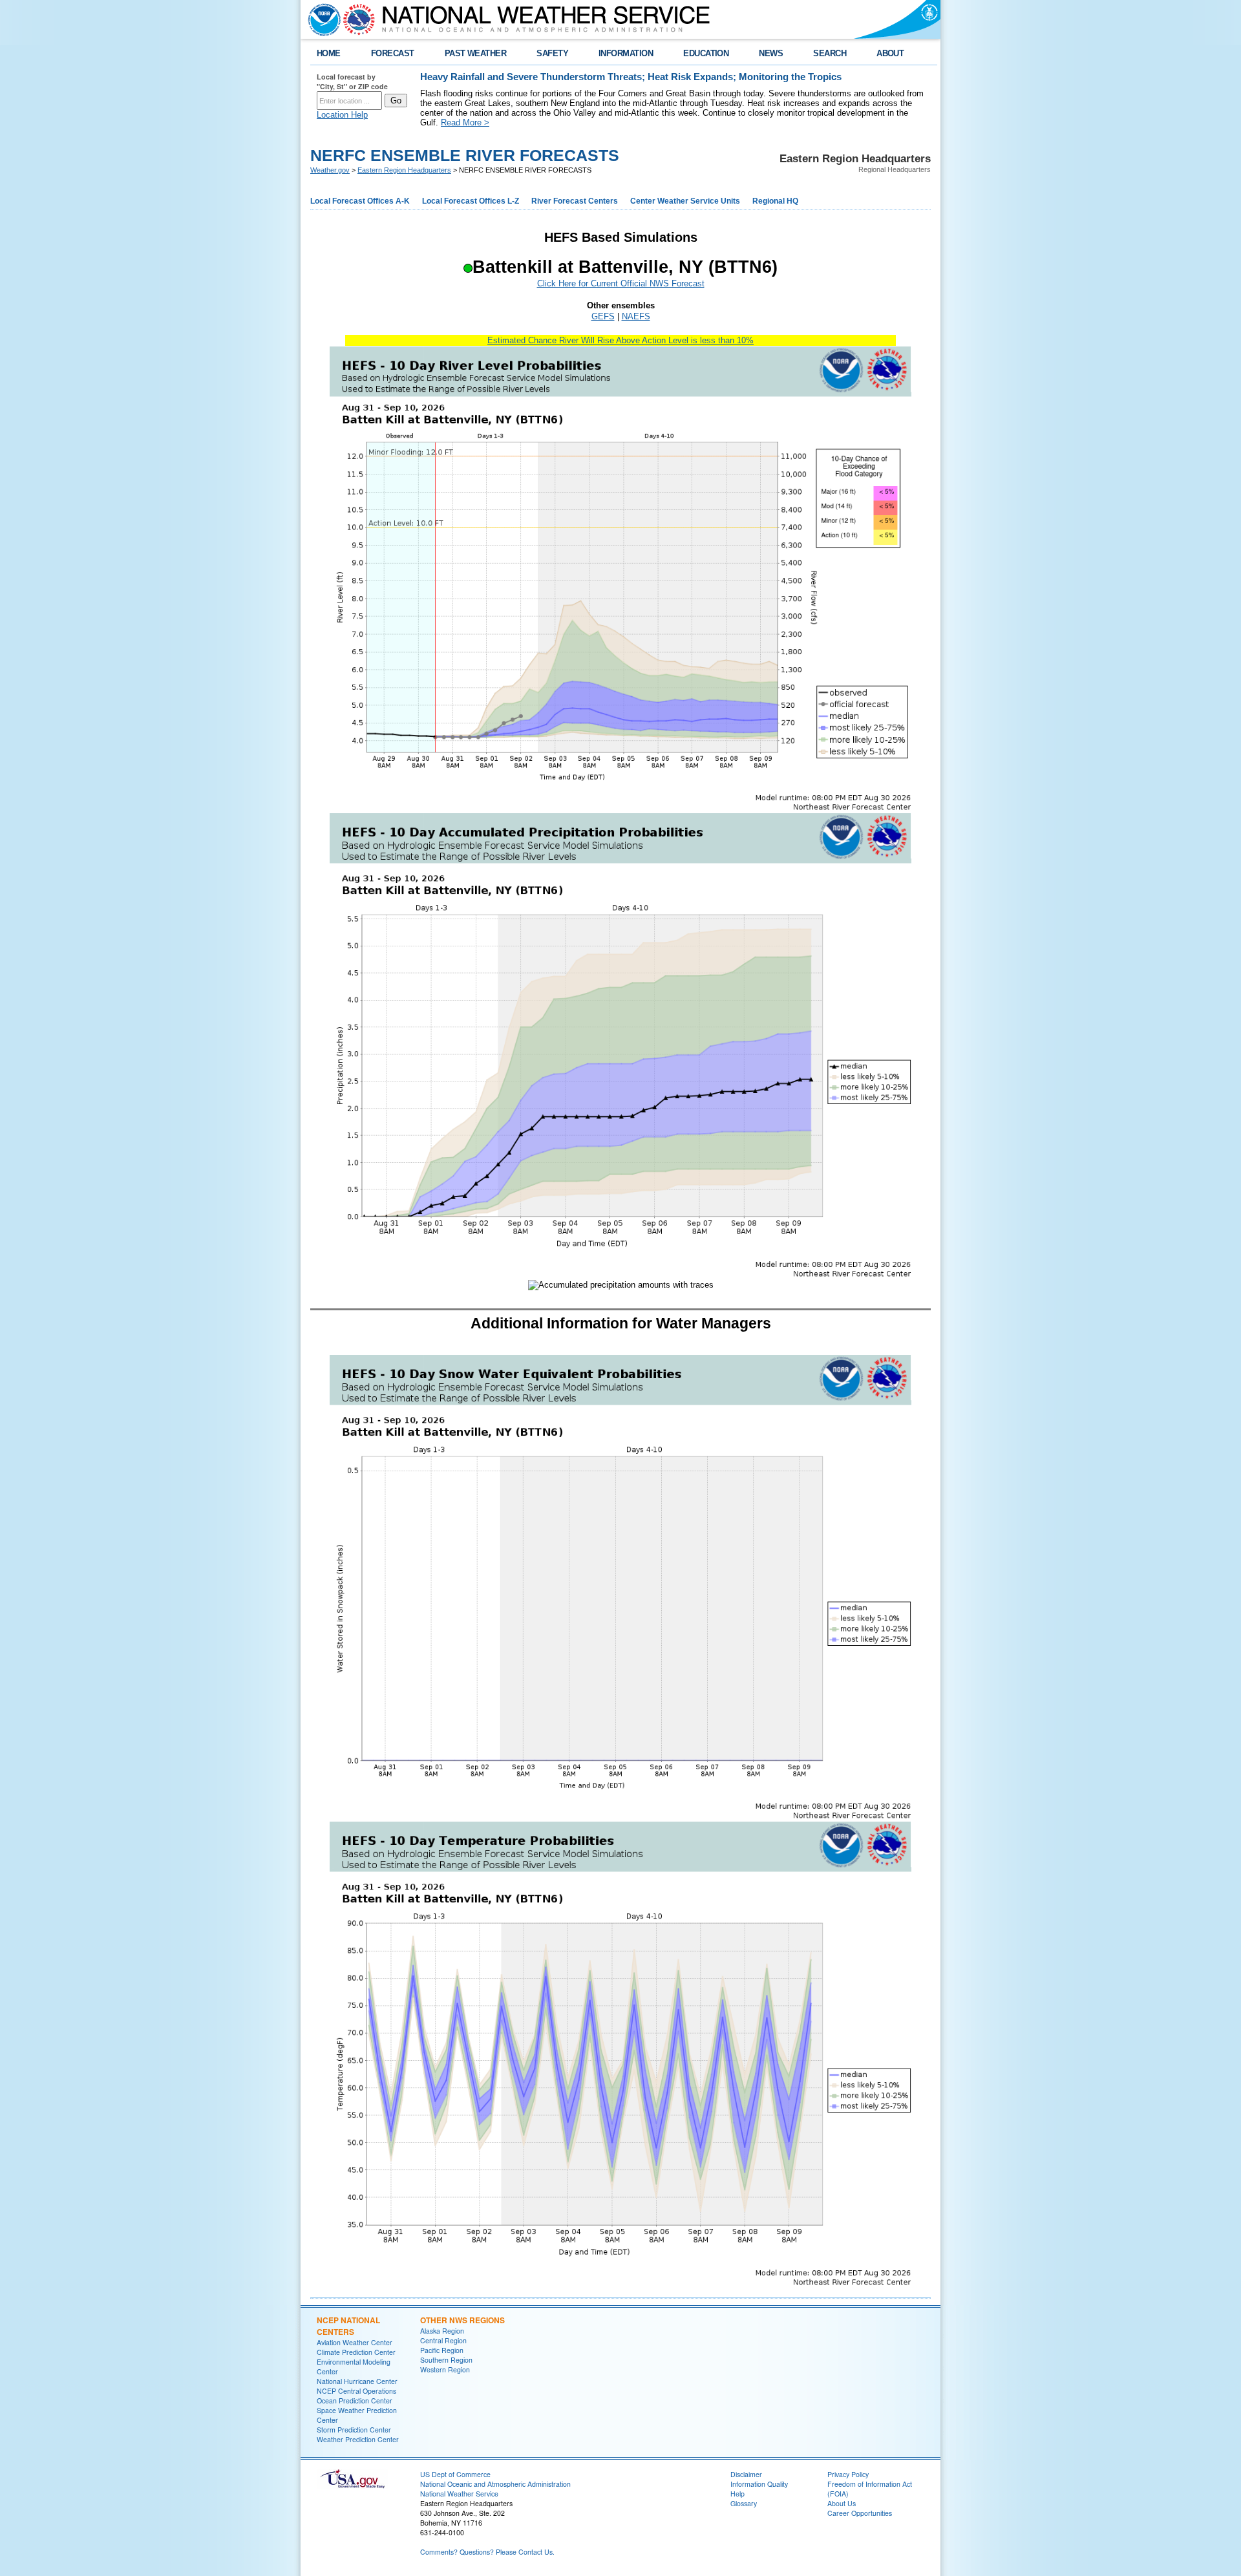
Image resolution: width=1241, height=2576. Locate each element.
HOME (329, 53)
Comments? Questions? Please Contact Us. (487, 2552)
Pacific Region (442, 2350)
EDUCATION (706, 53)
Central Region (443, 2340)
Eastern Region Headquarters (404, 170)
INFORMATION (626, 53)
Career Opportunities (860, 2513)
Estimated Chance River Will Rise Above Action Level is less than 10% (620, 340)
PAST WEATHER (476, 53)
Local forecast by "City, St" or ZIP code (352, 81)
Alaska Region (442, 2331)
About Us (842, 2503)
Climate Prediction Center (356, 2352)
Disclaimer (746, 2474)
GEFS (603, 316)
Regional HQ (775, 201)
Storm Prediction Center (354, 2430)
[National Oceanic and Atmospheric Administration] (321, 19)
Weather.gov (330, 170)
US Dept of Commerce (455, 2474)
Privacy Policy (848, 2474)
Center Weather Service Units (685, 201)
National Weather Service (459, 2494)
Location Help (342, 115)
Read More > (465, 122)
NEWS (771, 53)
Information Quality (759, 2484)
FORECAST (393, 53)
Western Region (445, 2369)
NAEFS (636, 316)
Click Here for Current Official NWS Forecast (621, 283)
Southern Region (446, 2360)
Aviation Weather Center (355, 2342)
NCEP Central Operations (356, 2391)
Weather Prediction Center (358, 2439)
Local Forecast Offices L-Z (471, 201)
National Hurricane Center (357, 2381)
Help (737, 2494)
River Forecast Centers (575, 201)
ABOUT (890, 53)
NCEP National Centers (348, 2326)
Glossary (744, 2503)
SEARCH (830, 53)
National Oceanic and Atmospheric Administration (495, 2484)
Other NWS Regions (462, 2320)
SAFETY (552, 53)
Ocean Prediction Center (355, 2400)
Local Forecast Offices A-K (360, 201)
